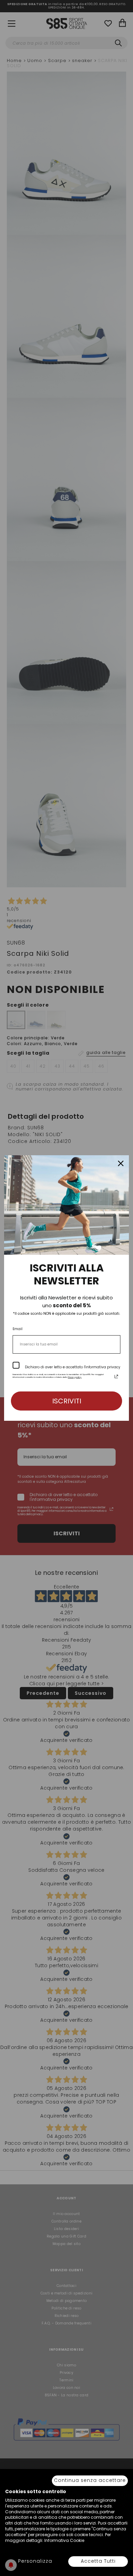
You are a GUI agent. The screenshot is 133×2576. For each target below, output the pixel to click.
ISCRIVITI (67, 1401)
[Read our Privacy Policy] (116, 1376)
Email (18, 1329)
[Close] (121, 1163)
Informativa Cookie (64, 2540)
